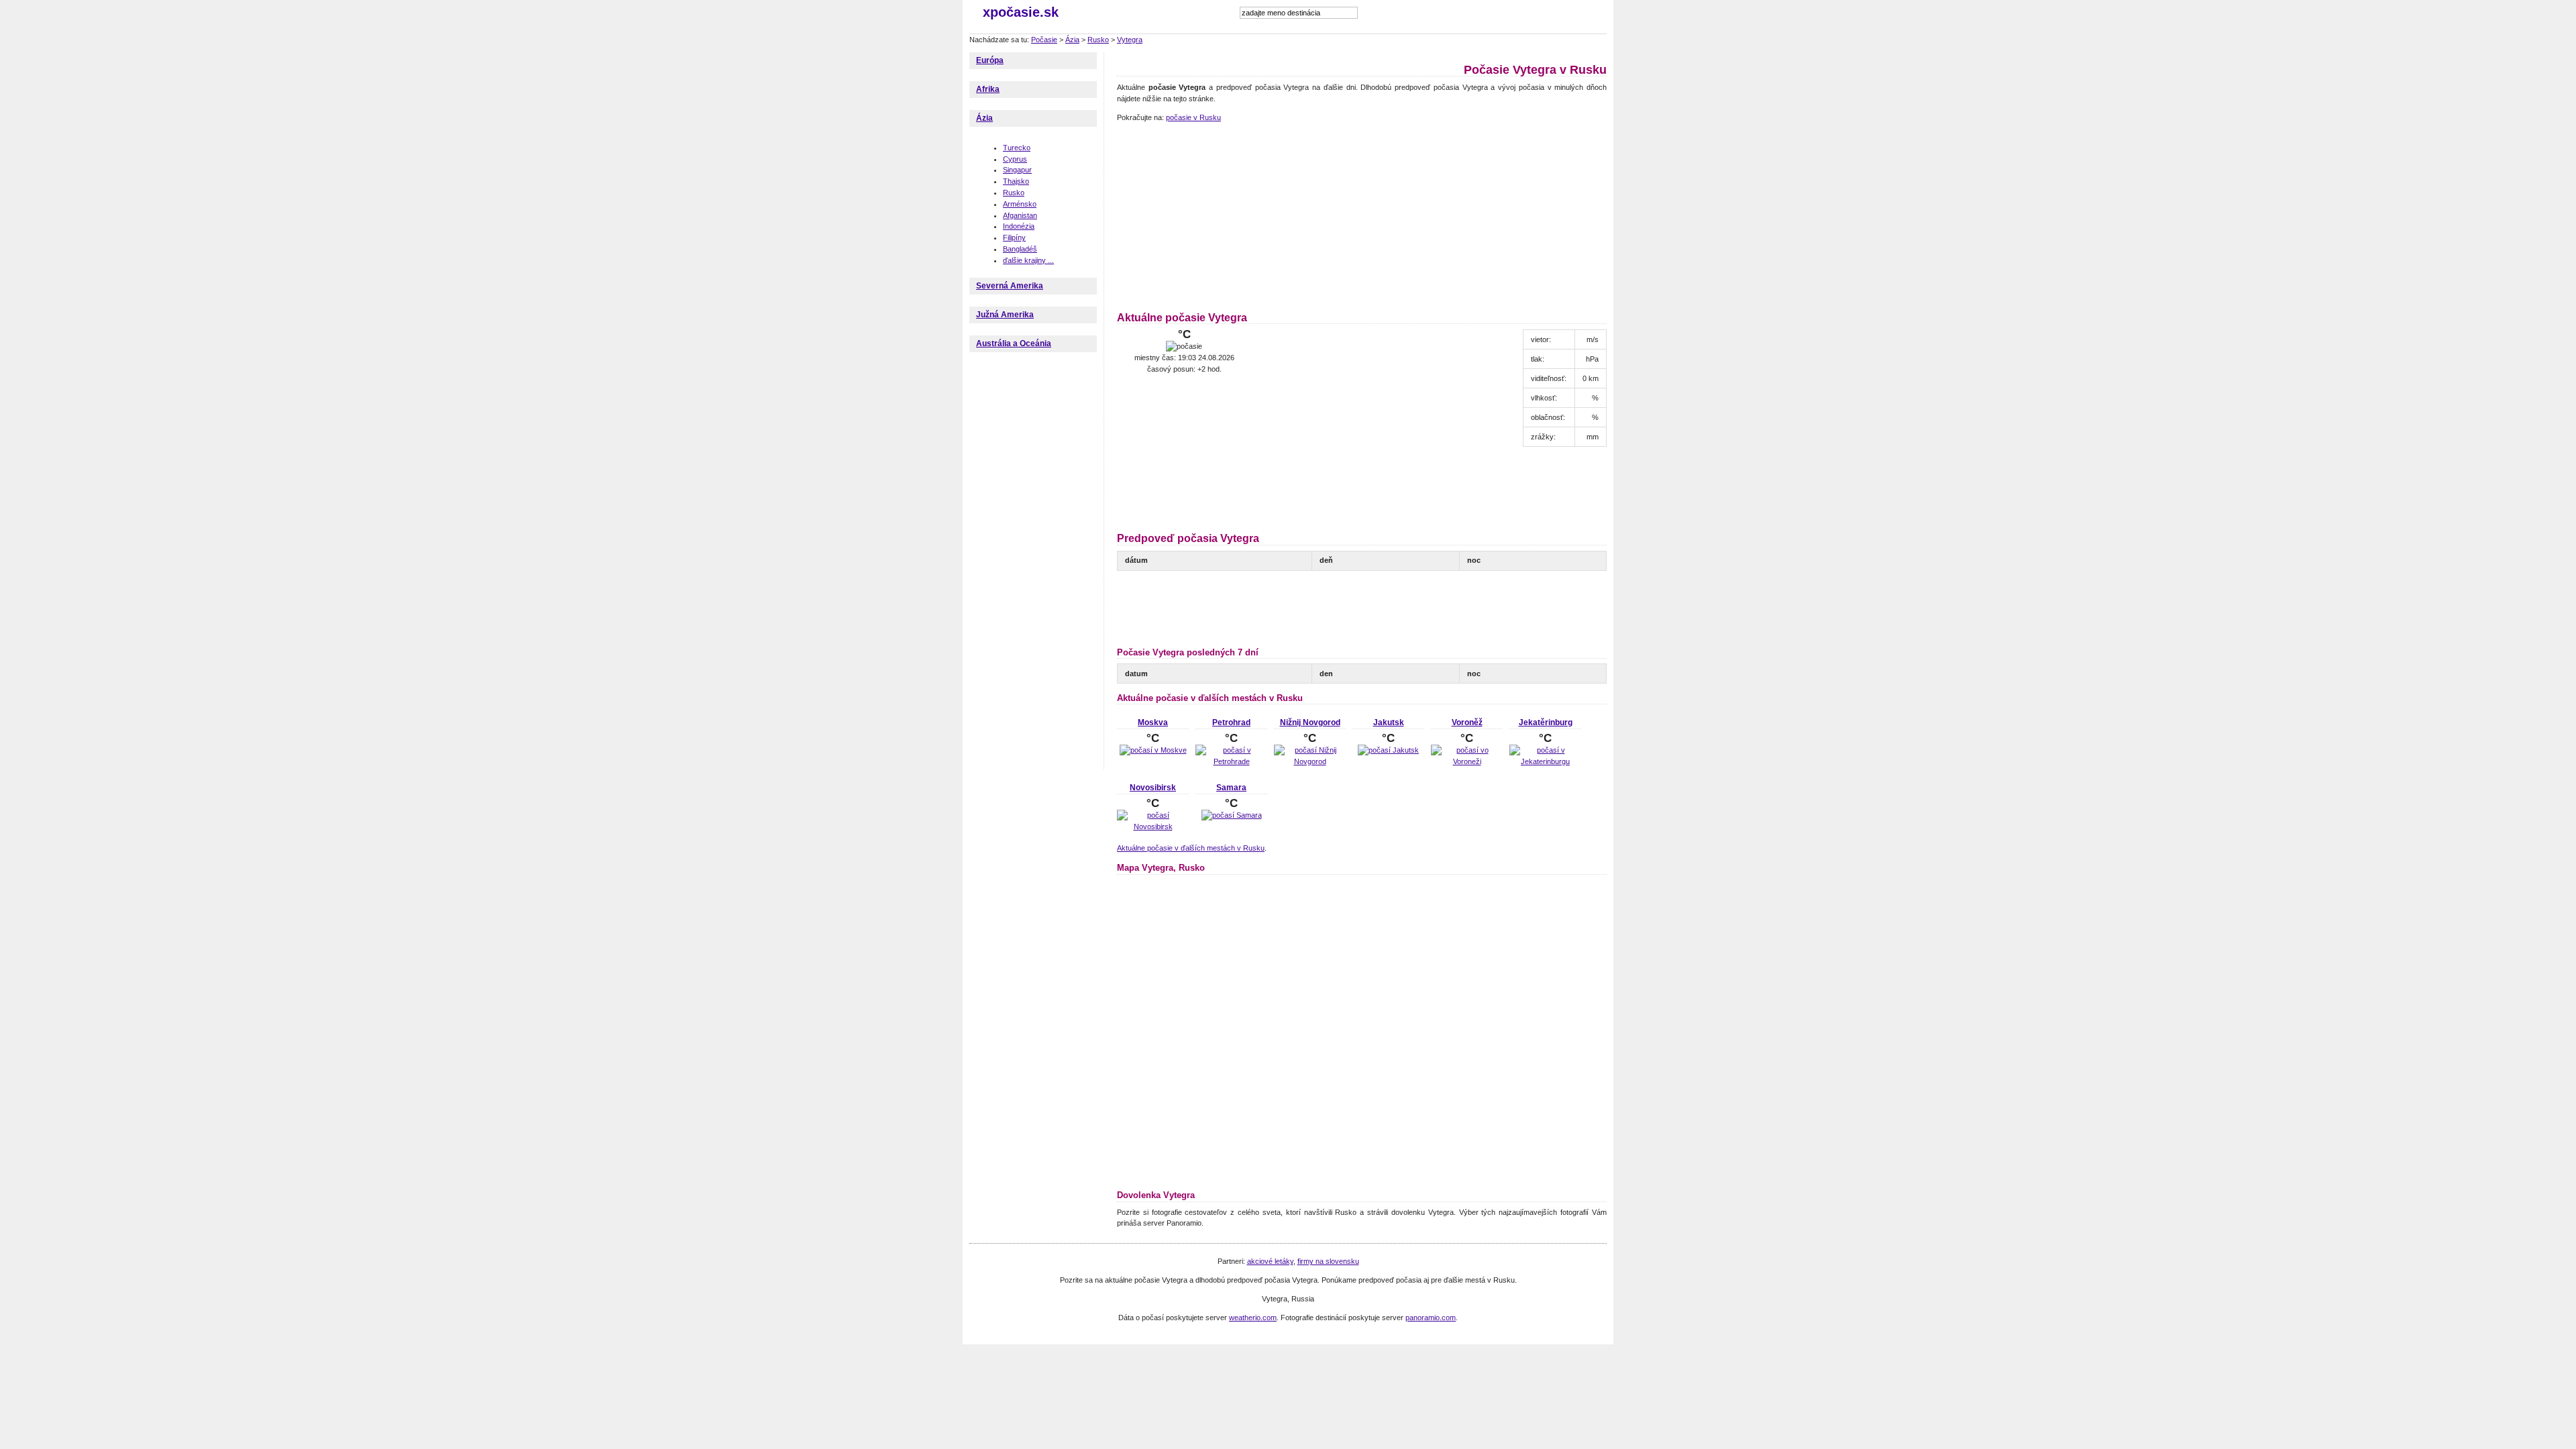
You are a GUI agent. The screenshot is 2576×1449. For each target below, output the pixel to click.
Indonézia (1019, 226)
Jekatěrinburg (1546, 722)
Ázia (1072, 40)
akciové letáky (1270, 1261)
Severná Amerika (1010, 286)
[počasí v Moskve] (1153, 750)
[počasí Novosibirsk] (1153, 826)
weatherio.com (1253, 1318)
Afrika (988, 89)
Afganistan (1020, 215)
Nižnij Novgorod (1310, 722)
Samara (1231, 788)
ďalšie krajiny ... (1028, 260)
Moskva (1153, 722)
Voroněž (1467, 722)
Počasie (1044, 40)
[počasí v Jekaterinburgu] (1545, 761)
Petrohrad (1231, 722)
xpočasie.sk (1021, 12)
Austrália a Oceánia (1014, 343)
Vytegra (1130, 40)
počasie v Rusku (1193, 117)
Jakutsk (1389, 722)
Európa (990, 60)
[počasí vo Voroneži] (1467, 761)
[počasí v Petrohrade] (1231, 761)
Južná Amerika (1005, 315)
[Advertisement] (1201, 215)
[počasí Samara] (1232, 815)
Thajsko (1016, 181)
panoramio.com (1431, 1318)
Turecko (1017, 148)
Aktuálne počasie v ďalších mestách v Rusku (1191, 848)
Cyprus (1015, 159)
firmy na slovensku (1328, 1261)
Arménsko (1020, 204)
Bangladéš (1020, 249)
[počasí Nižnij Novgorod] (1310, 761)
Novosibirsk (1153, 788)
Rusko (1098, 40)
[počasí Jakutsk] (1388, 750)
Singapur (1017, 170)
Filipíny (1014, 237)
